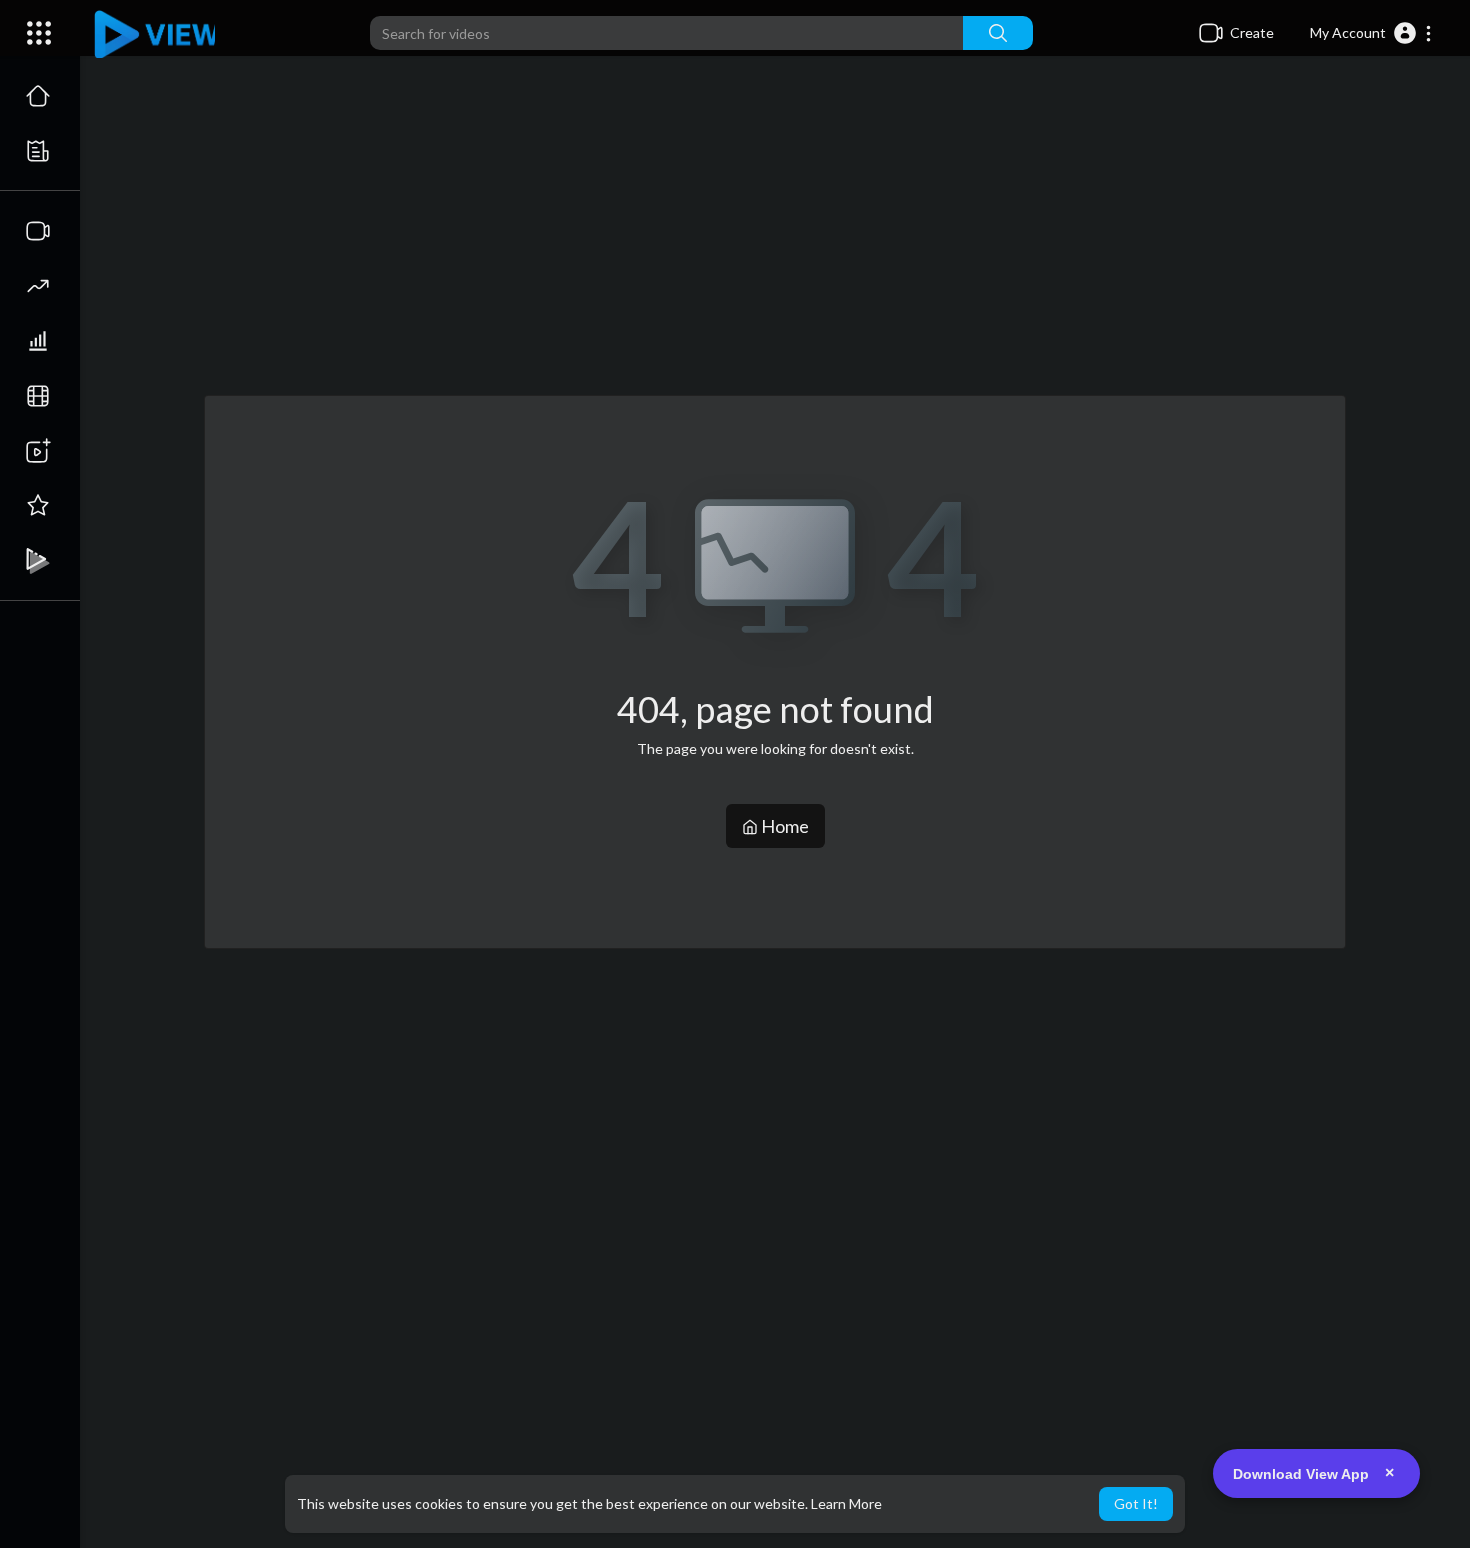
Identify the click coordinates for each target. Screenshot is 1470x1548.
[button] (1371, 33)
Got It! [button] (1136, 1503)
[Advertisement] (775, 236)
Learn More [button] (846, 1503)
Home (783, 826)
